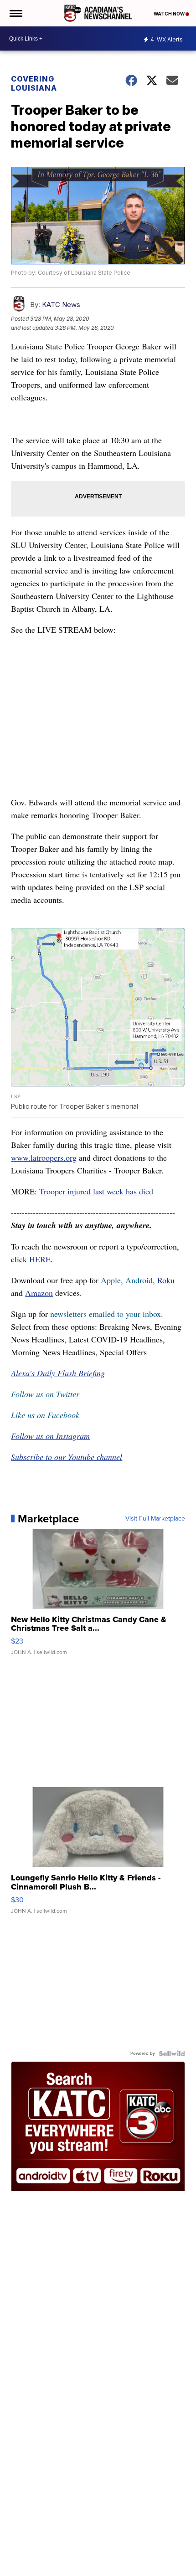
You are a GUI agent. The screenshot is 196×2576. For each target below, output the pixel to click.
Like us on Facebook (45, 1415)
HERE (40, 1259)
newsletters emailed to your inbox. (107, 1314)
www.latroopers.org (44, 1157)
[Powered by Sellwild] (172, 2054)
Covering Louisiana (34, 83)
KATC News (61, 305)
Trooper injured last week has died (96, 1191)
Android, (140, 1280)
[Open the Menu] (15, 13)
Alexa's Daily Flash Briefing (58, 1373)
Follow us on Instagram (50, 1436)
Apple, (113, 1280)
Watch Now (170, 14)
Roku (166, 1280)
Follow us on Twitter (45, 1394)
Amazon (39, 1293)
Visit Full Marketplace (155, 1519)
